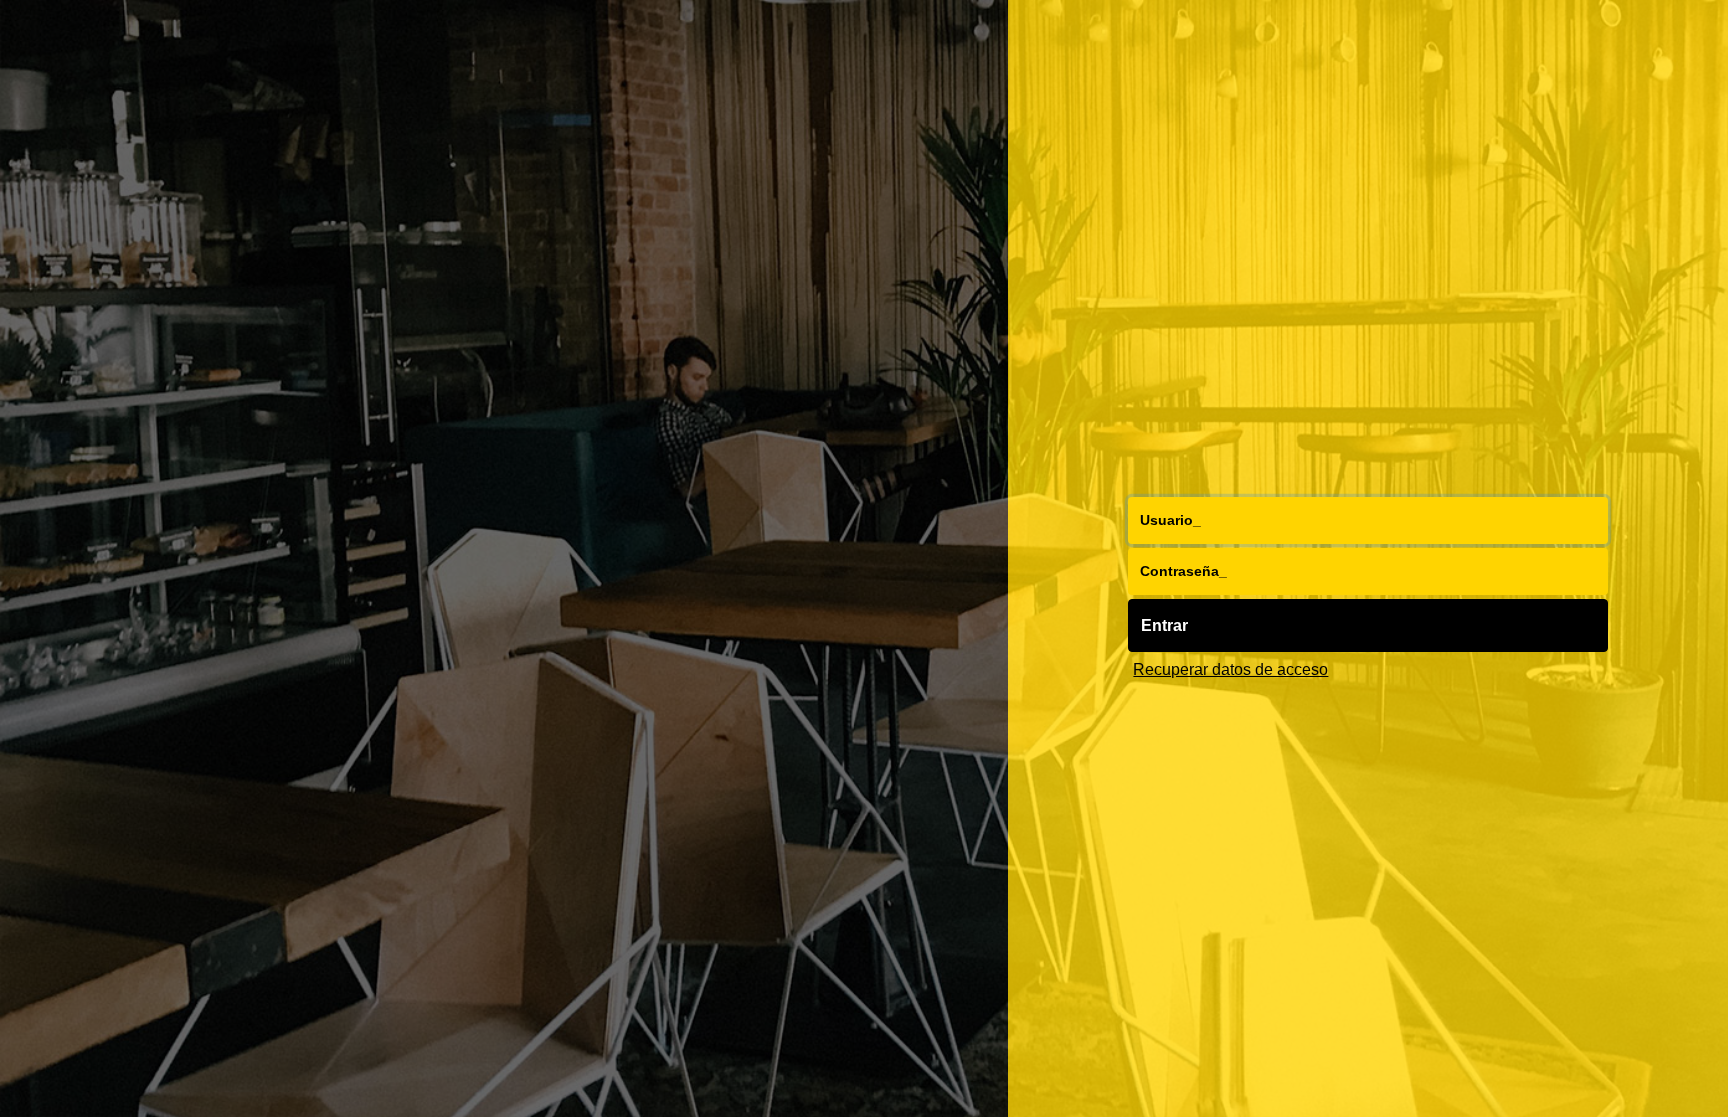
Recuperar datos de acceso (1230, 669)
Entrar (1164, 625)
